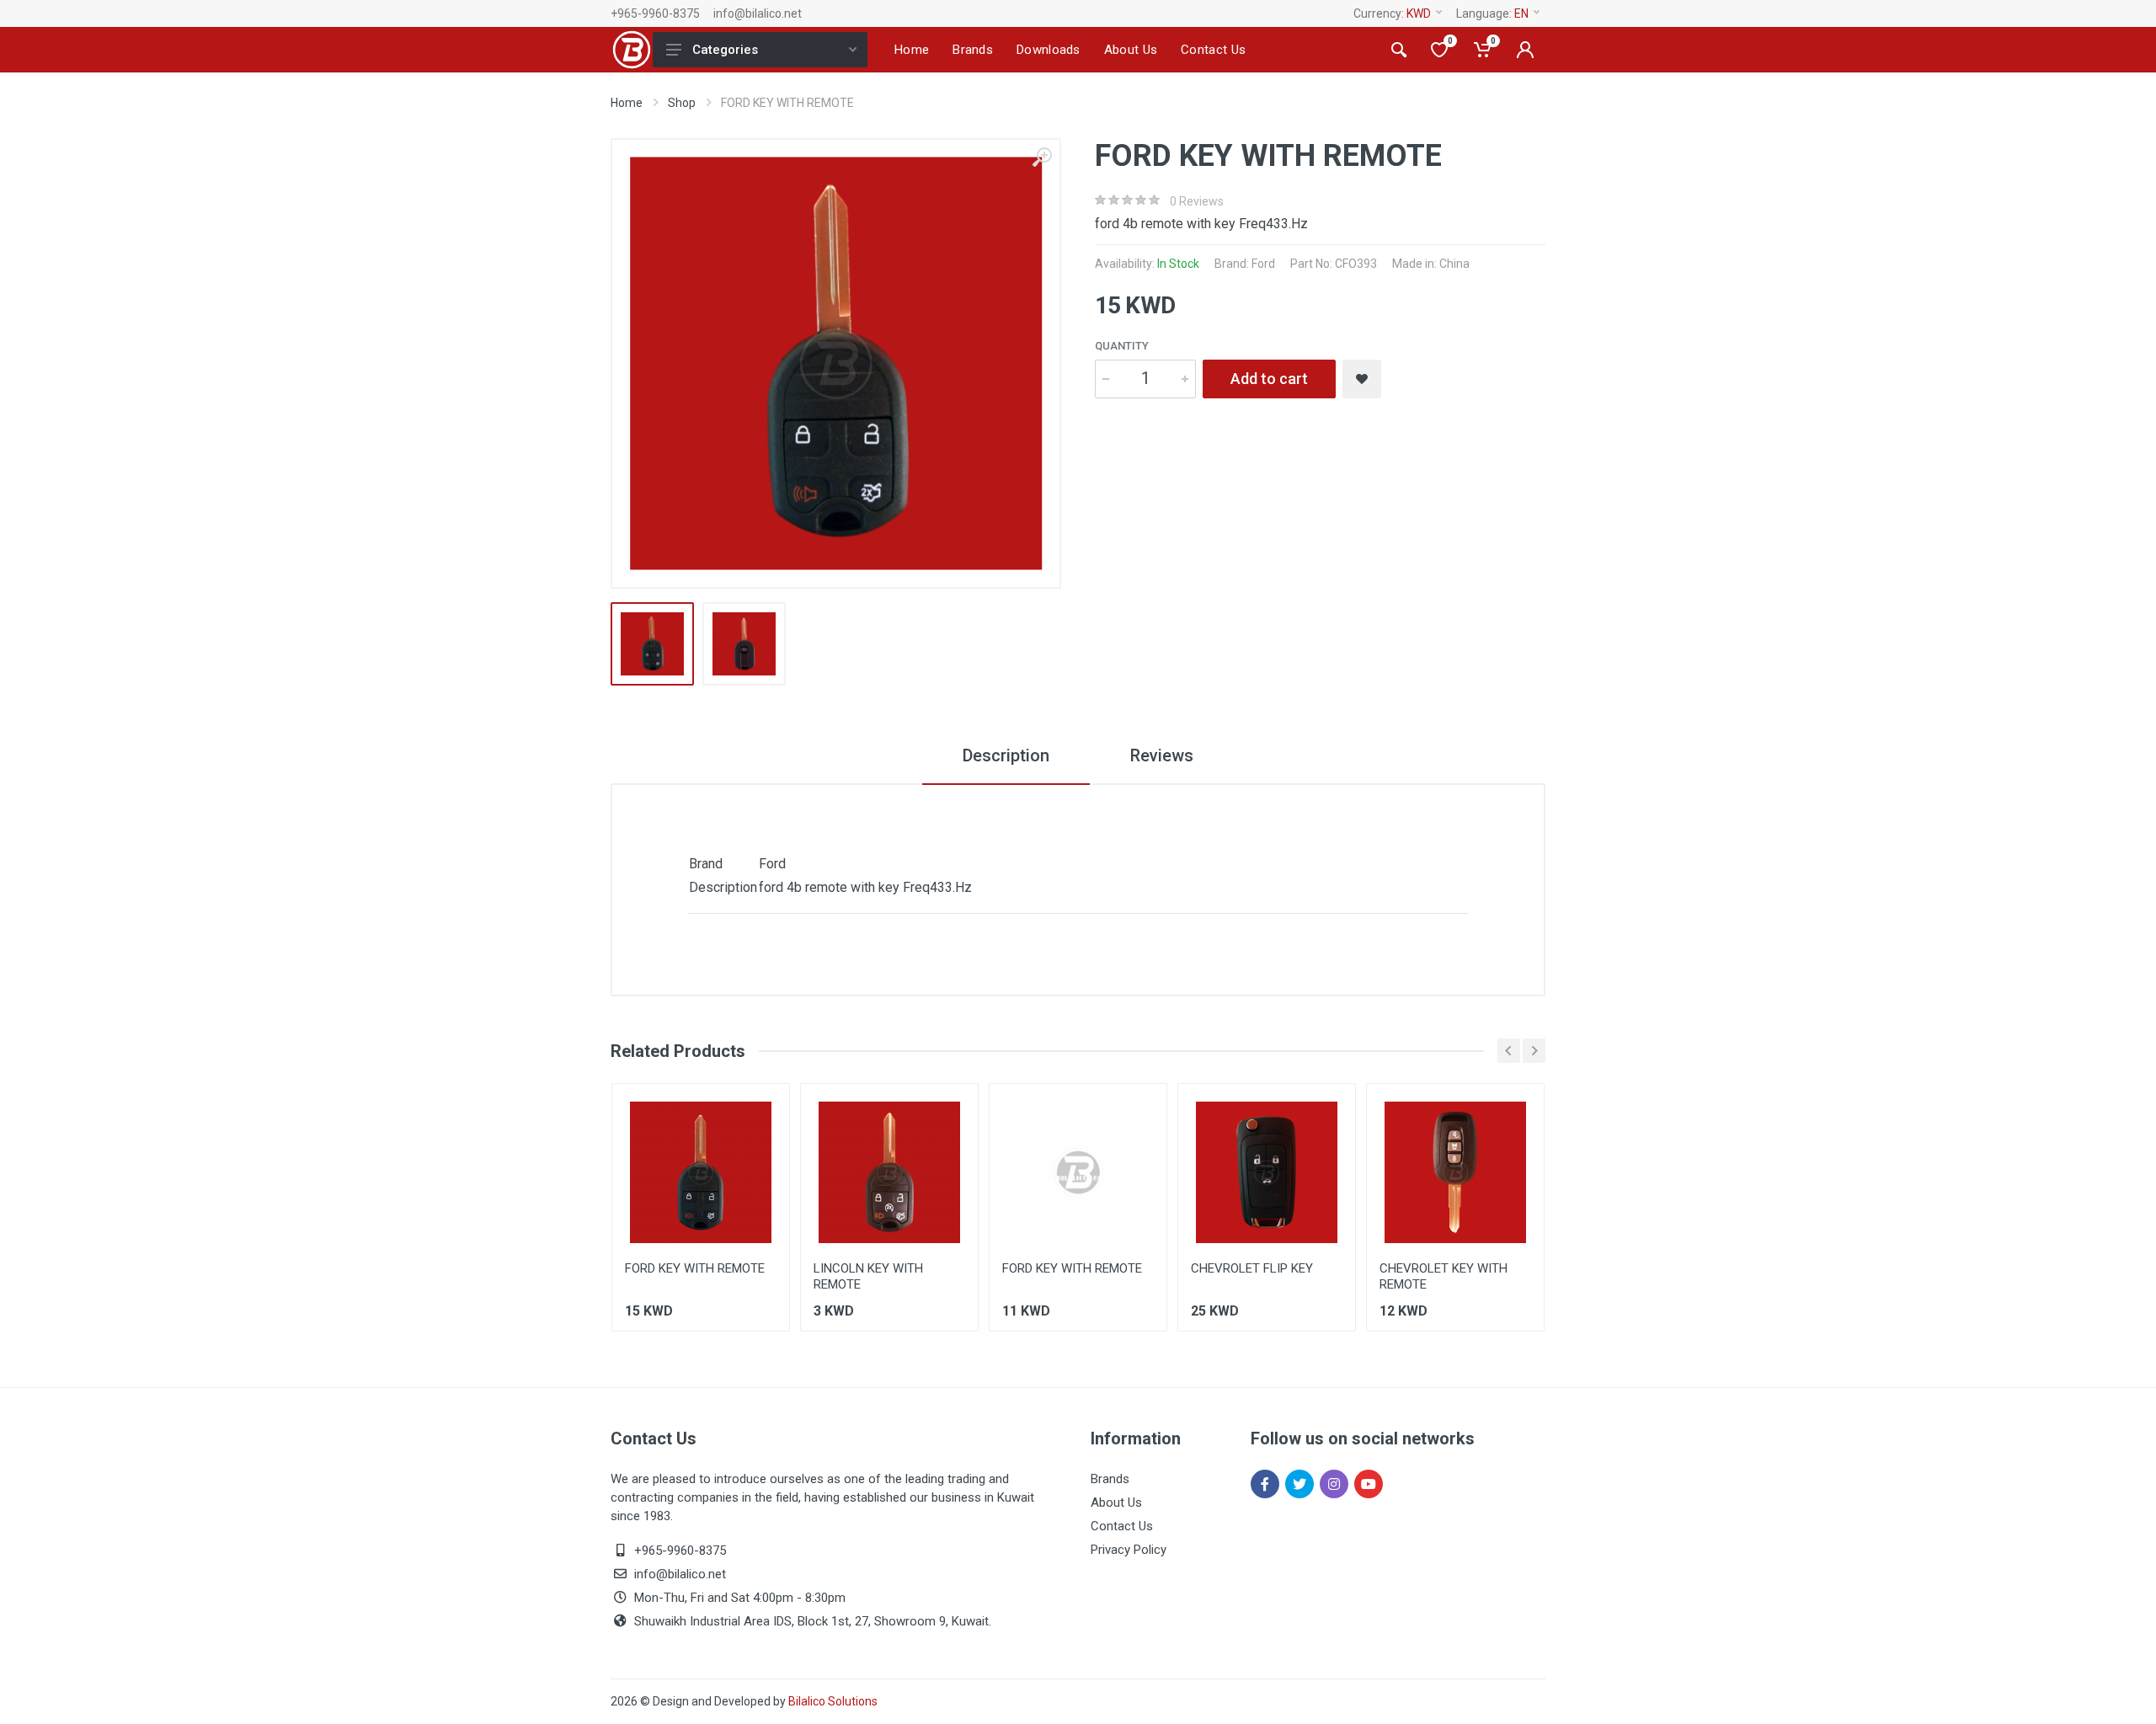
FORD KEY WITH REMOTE (695, 1268)
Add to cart (1269, 379)
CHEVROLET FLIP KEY (1252, 1268)
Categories (725, 50)
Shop (682, 103)
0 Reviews (1197, 201)
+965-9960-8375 (655, 13)
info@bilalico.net (758, 13)
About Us (1116, 1502)
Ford (1263, 264)
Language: (1492, 13)
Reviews (1162, 755)
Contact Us (1122, 1526)
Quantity (1122, 346)
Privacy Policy (1129, 1550)
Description (1006, 755)
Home (627, 103)
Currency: (1392, 13)
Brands (1110, 1479)
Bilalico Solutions (833, 1701)
